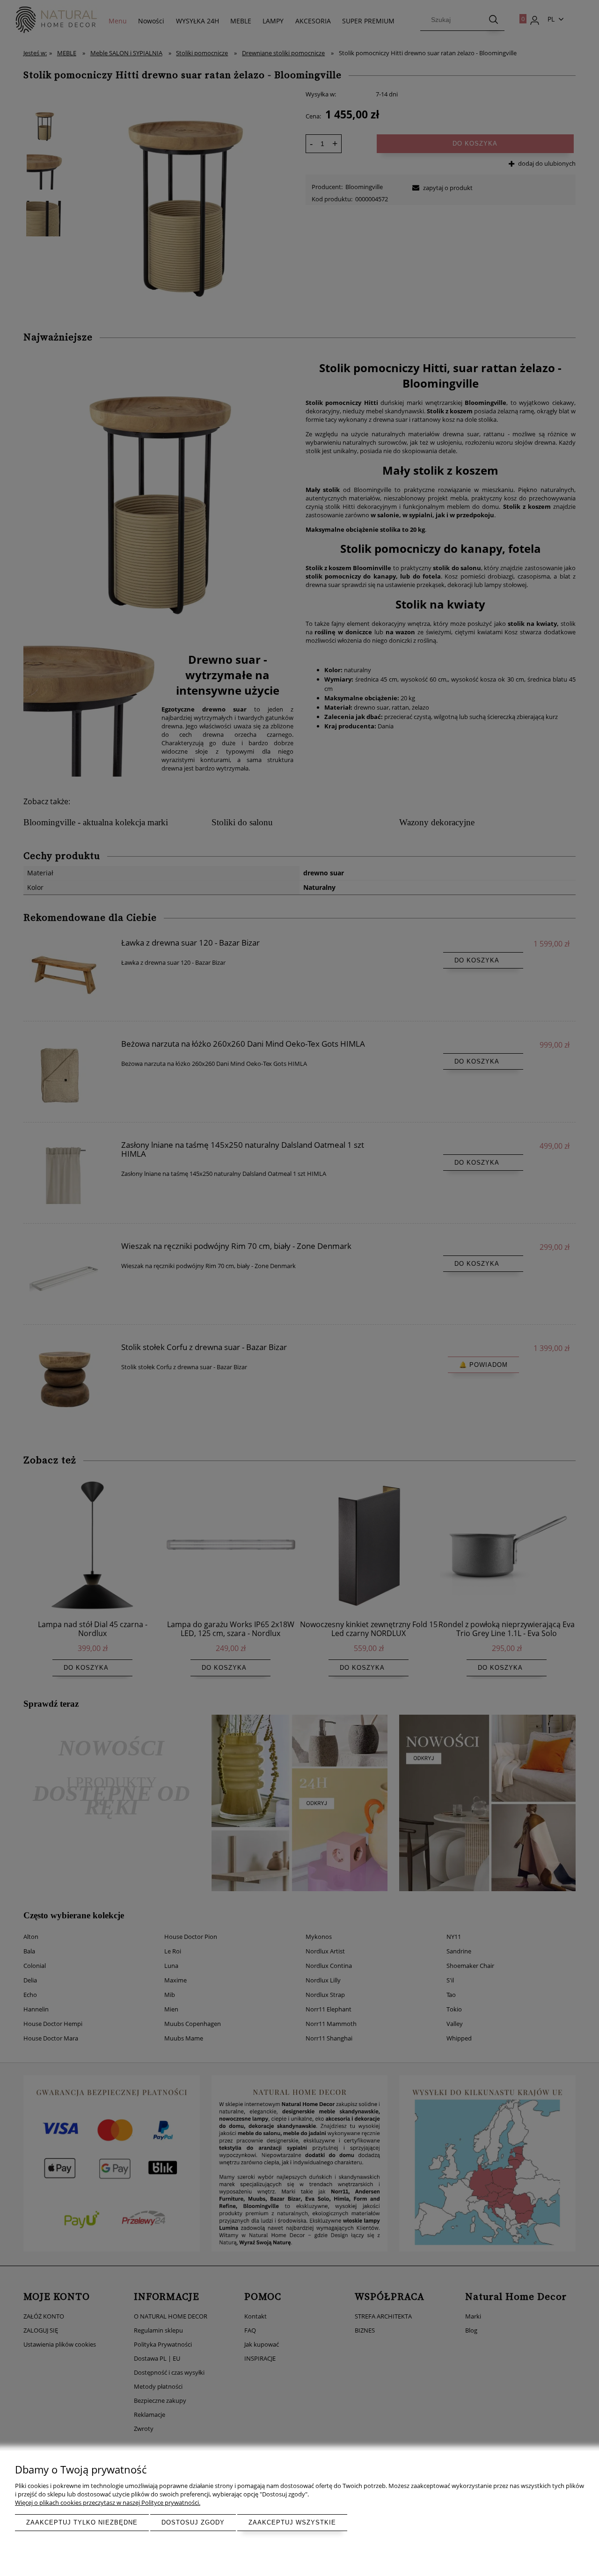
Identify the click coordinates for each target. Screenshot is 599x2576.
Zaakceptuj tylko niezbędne (82, 2522)
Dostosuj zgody (193, 2522)
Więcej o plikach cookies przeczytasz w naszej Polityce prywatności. (108, 2503)
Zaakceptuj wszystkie (292, 2522)
